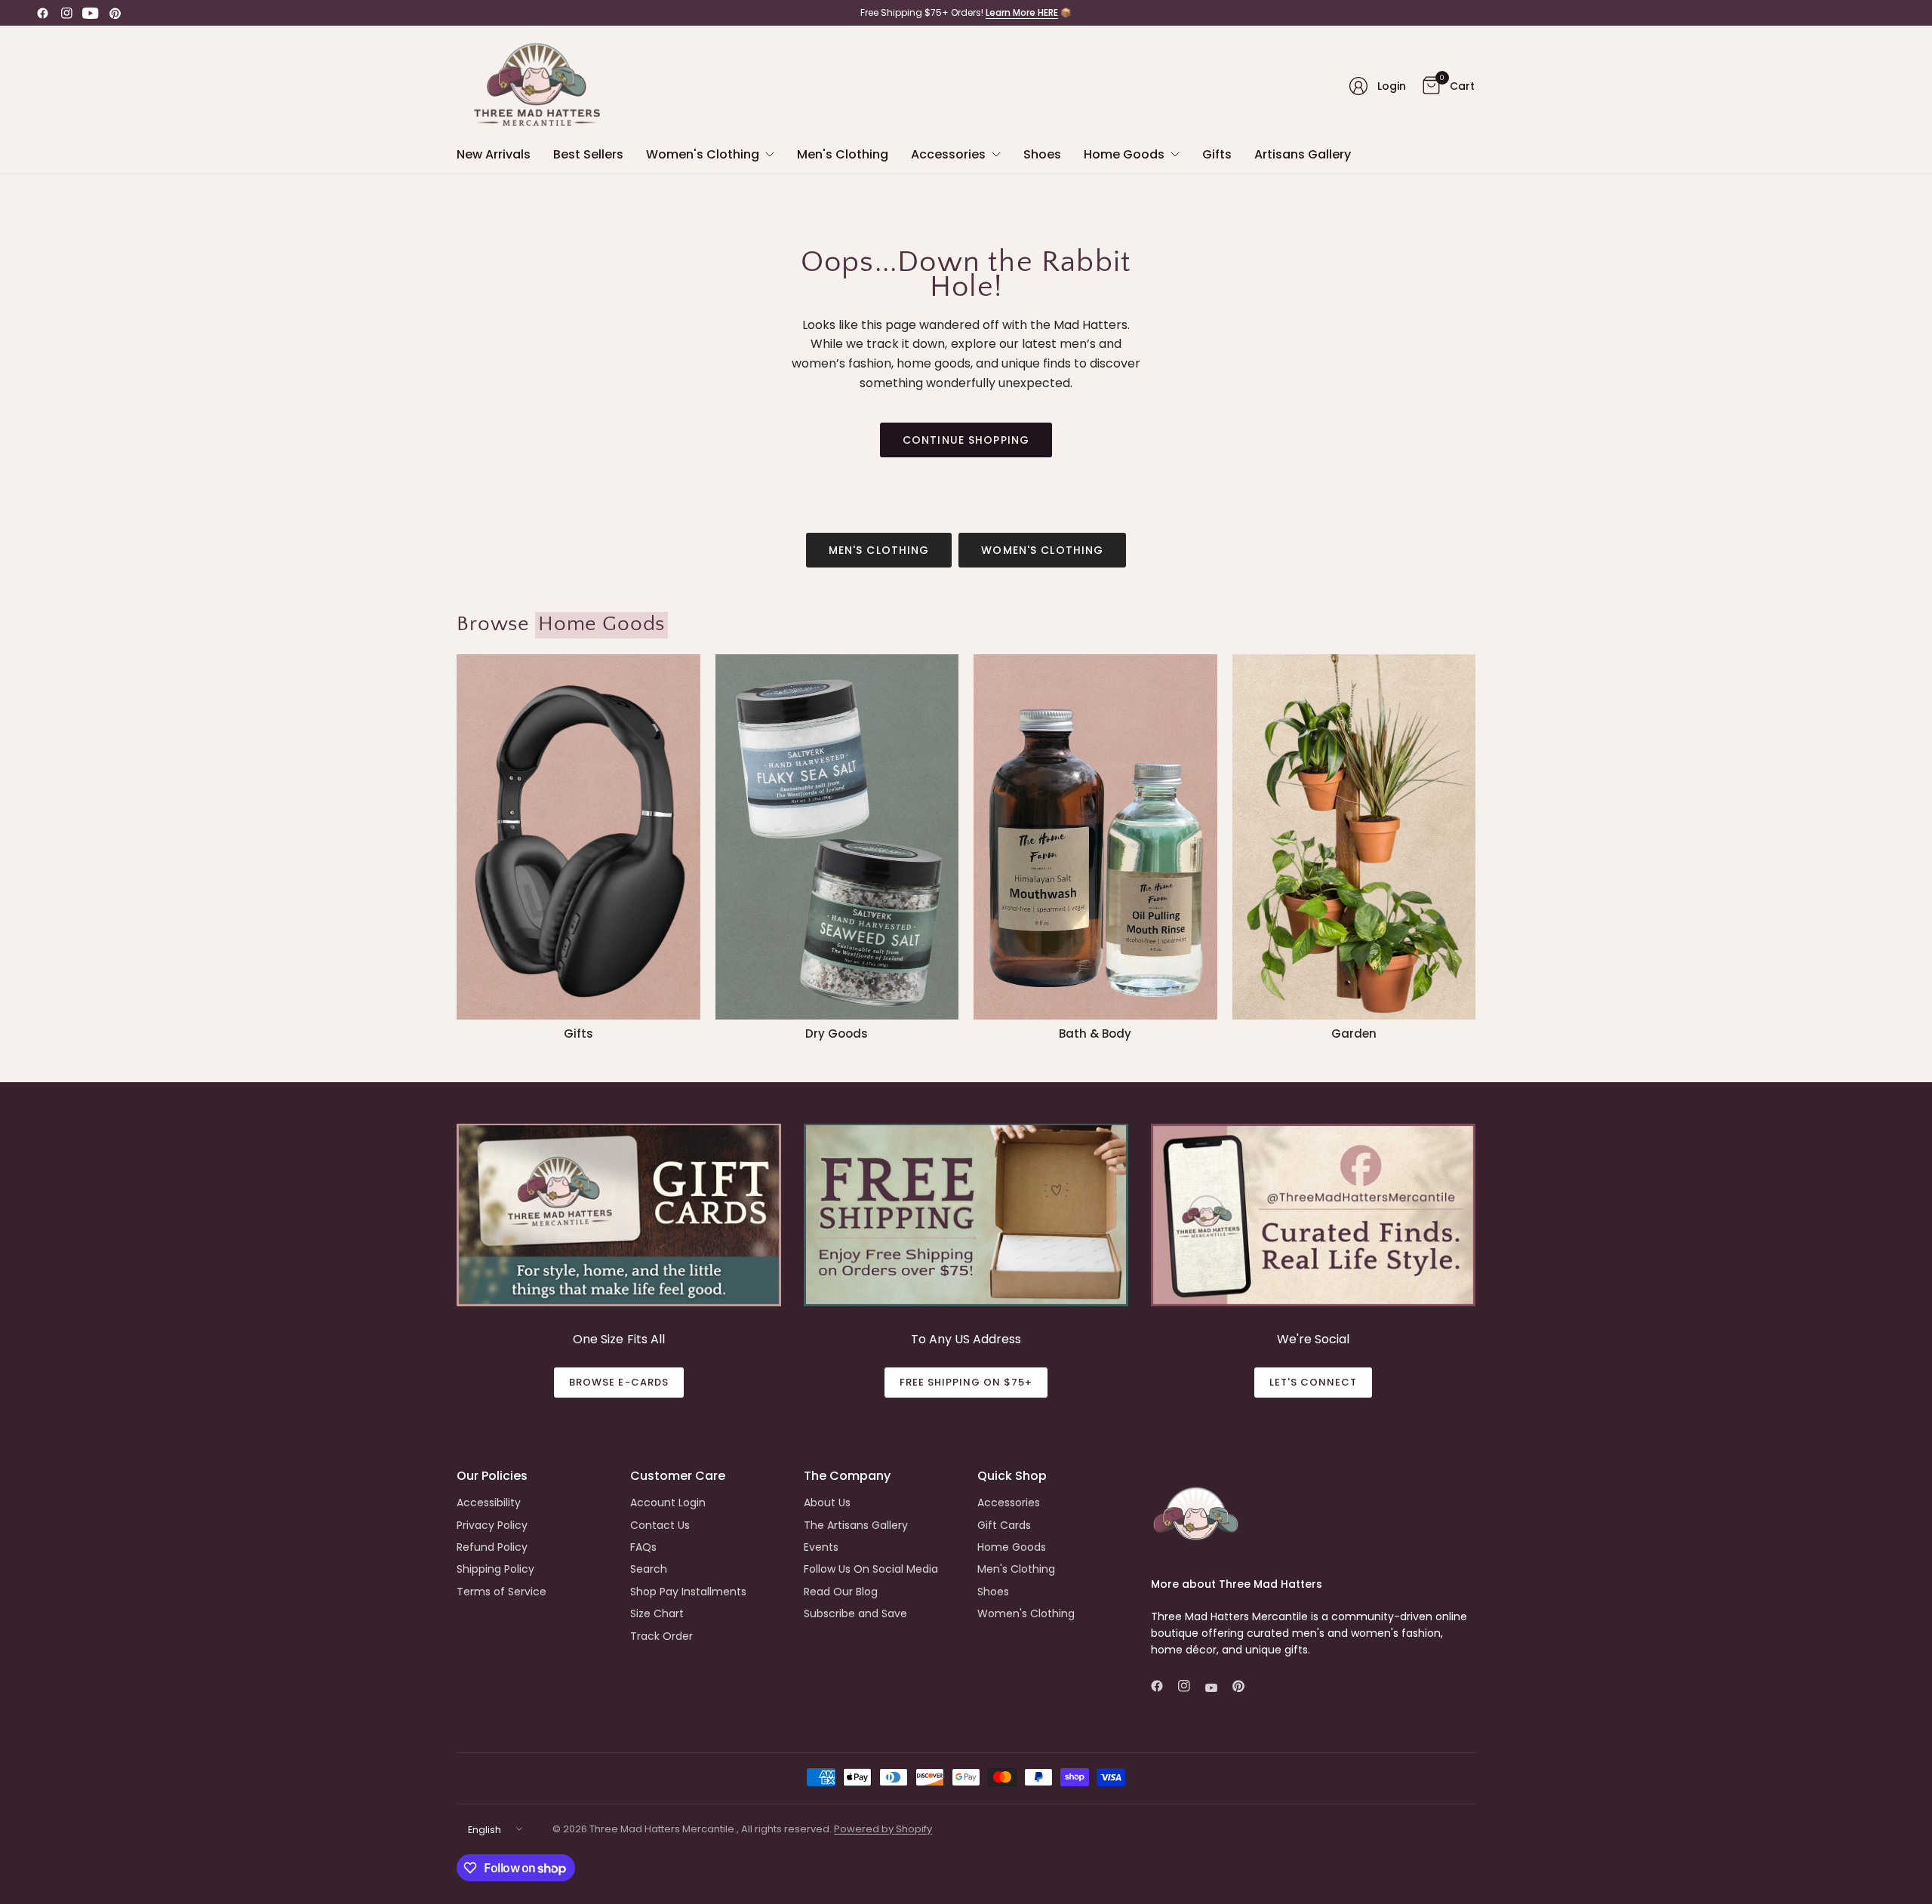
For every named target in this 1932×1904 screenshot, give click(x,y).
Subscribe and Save (855, 1613)
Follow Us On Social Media (871, 1569)
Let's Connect (1314, 1382)
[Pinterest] (115, 13)
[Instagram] (66, 13)
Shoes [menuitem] (1042, 154)
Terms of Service (501, 1592)
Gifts (578, 1034)
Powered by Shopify (883, 1829)
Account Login (668, 1503)
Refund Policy (492, 1547)
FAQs (643, 1547)
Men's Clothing (879, 550)
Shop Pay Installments (688, 1592)
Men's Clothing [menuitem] (843, 154)
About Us (827, 1503)
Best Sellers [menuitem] (588, 154)
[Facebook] (42, 13)
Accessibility (489, 1503)
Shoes (993, 1592)
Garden (1354, 1034)
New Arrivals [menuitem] (494, 154)
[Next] (1475, 847)
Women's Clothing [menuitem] (703, 154)
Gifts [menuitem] (1217, 154)
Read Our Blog (841, 1592)
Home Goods (1012, 1547)
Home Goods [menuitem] (1124, 154)
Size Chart (657, 1613)
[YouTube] (91, 13)
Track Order (661, 1636)
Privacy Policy (492, 1525)
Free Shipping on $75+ (966, 1382)
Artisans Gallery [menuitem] (1303, 154)
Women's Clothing (1042, 550)
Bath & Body (1095, 1034)
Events (821, 1547)
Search (649, 1569)
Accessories (1009, 1503)
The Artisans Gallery (856, 1525)
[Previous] (457, 847)
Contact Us (660, 1525)
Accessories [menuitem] (948, 154)
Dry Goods (837, 1034)
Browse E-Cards (619, 1382)
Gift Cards (1004, 1525)
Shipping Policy (495, 1569)
